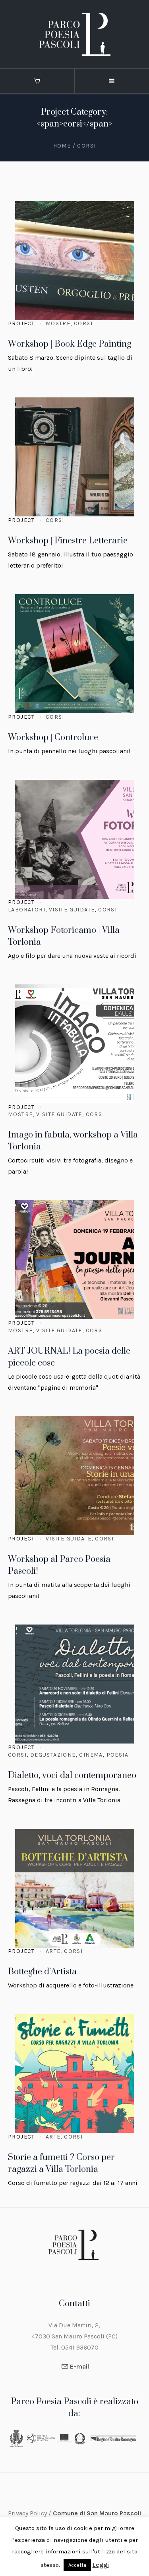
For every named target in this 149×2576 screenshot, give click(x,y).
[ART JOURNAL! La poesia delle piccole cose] (75, 1260)
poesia (117, 1755)
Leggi (101, 2565)
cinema (91, 1755)
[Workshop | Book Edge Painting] (75, 261)
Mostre (58, 323)
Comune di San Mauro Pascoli (97, 2513)
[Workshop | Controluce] (75, 654)
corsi (83, 323)
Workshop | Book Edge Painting (70, 344)
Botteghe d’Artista (42, 1972)
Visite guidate (72, 910)
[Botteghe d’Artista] (75, 1888)
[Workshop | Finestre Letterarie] (75, 457)
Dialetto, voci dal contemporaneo (72, 1775)
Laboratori (27, 910)
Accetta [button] (77, 2565)
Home (62, 146)
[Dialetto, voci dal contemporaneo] (75, 1684)
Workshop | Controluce (53, 738)
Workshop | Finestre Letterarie (68, 541)
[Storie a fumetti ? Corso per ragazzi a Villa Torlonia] (75, 2073)
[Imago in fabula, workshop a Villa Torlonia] (75, 1044)
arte (53, 1951)
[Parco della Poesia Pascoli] (75, 34)
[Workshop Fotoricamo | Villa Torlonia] (75, 839)
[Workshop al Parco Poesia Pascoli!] (75, 1476)
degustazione (53, 1755)
